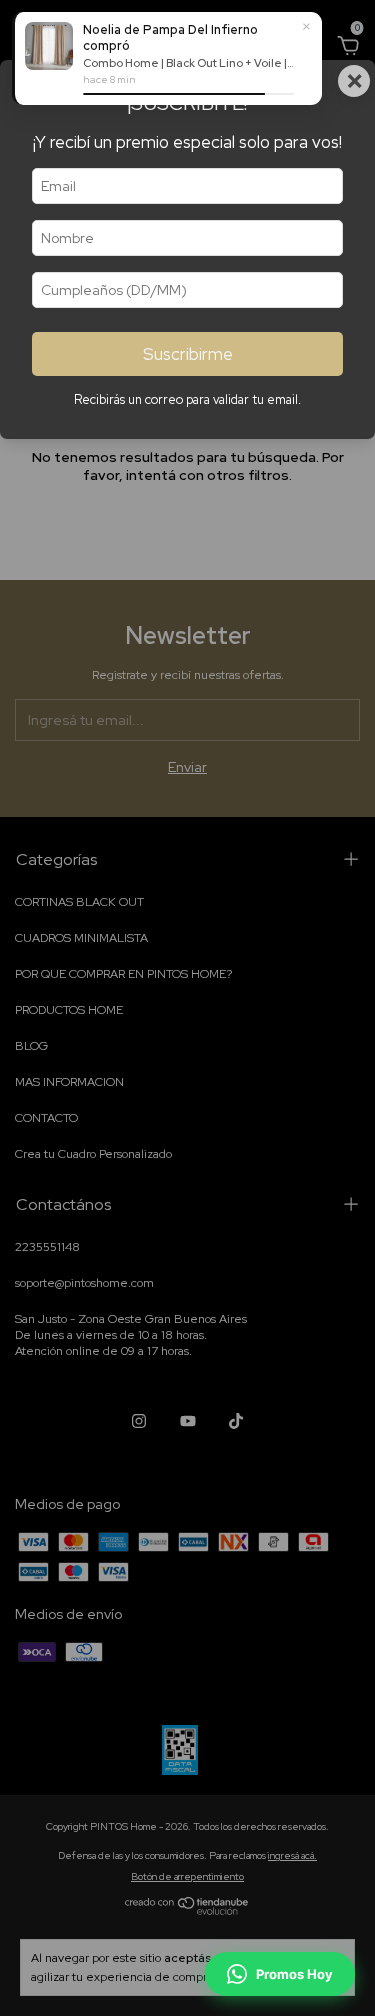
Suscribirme (188, 354)
